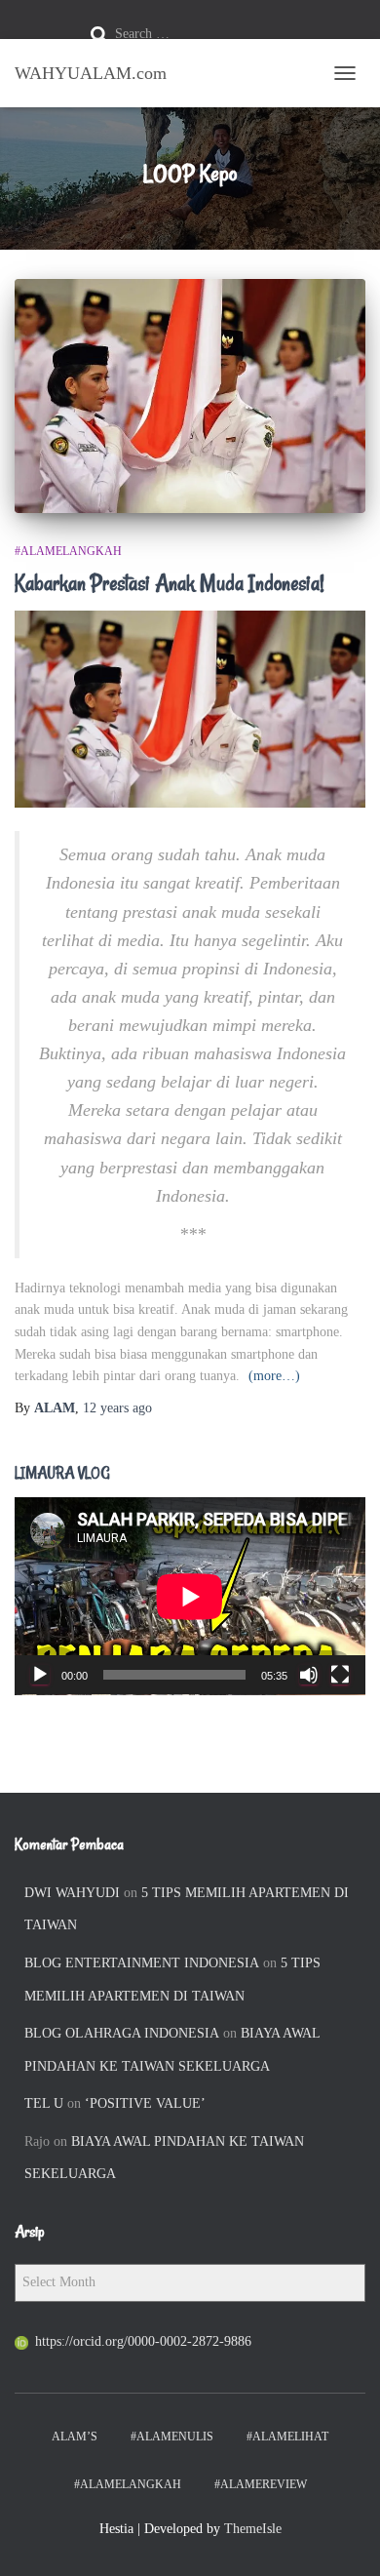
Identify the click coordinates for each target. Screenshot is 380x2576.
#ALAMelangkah (68, 551)
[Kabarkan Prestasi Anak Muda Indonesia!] (190, 396)
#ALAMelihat (287, 2437)
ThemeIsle (253, 2529)
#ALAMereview (261, 2484)
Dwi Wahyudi (72, 1893)
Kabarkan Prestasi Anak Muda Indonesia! (170, 583)
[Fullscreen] (340, 1675)
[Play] (40, 1675)
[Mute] (309, 1675)
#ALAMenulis (172, 2437)
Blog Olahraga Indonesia (122, 2033)
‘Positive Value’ (145, 2103)
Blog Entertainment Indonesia (142, 1963)
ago (117, 1408)
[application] (190, 1596)
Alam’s (75, 2437)
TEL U (44, 2103)
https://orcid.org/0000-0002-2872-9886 (143, 2341)
